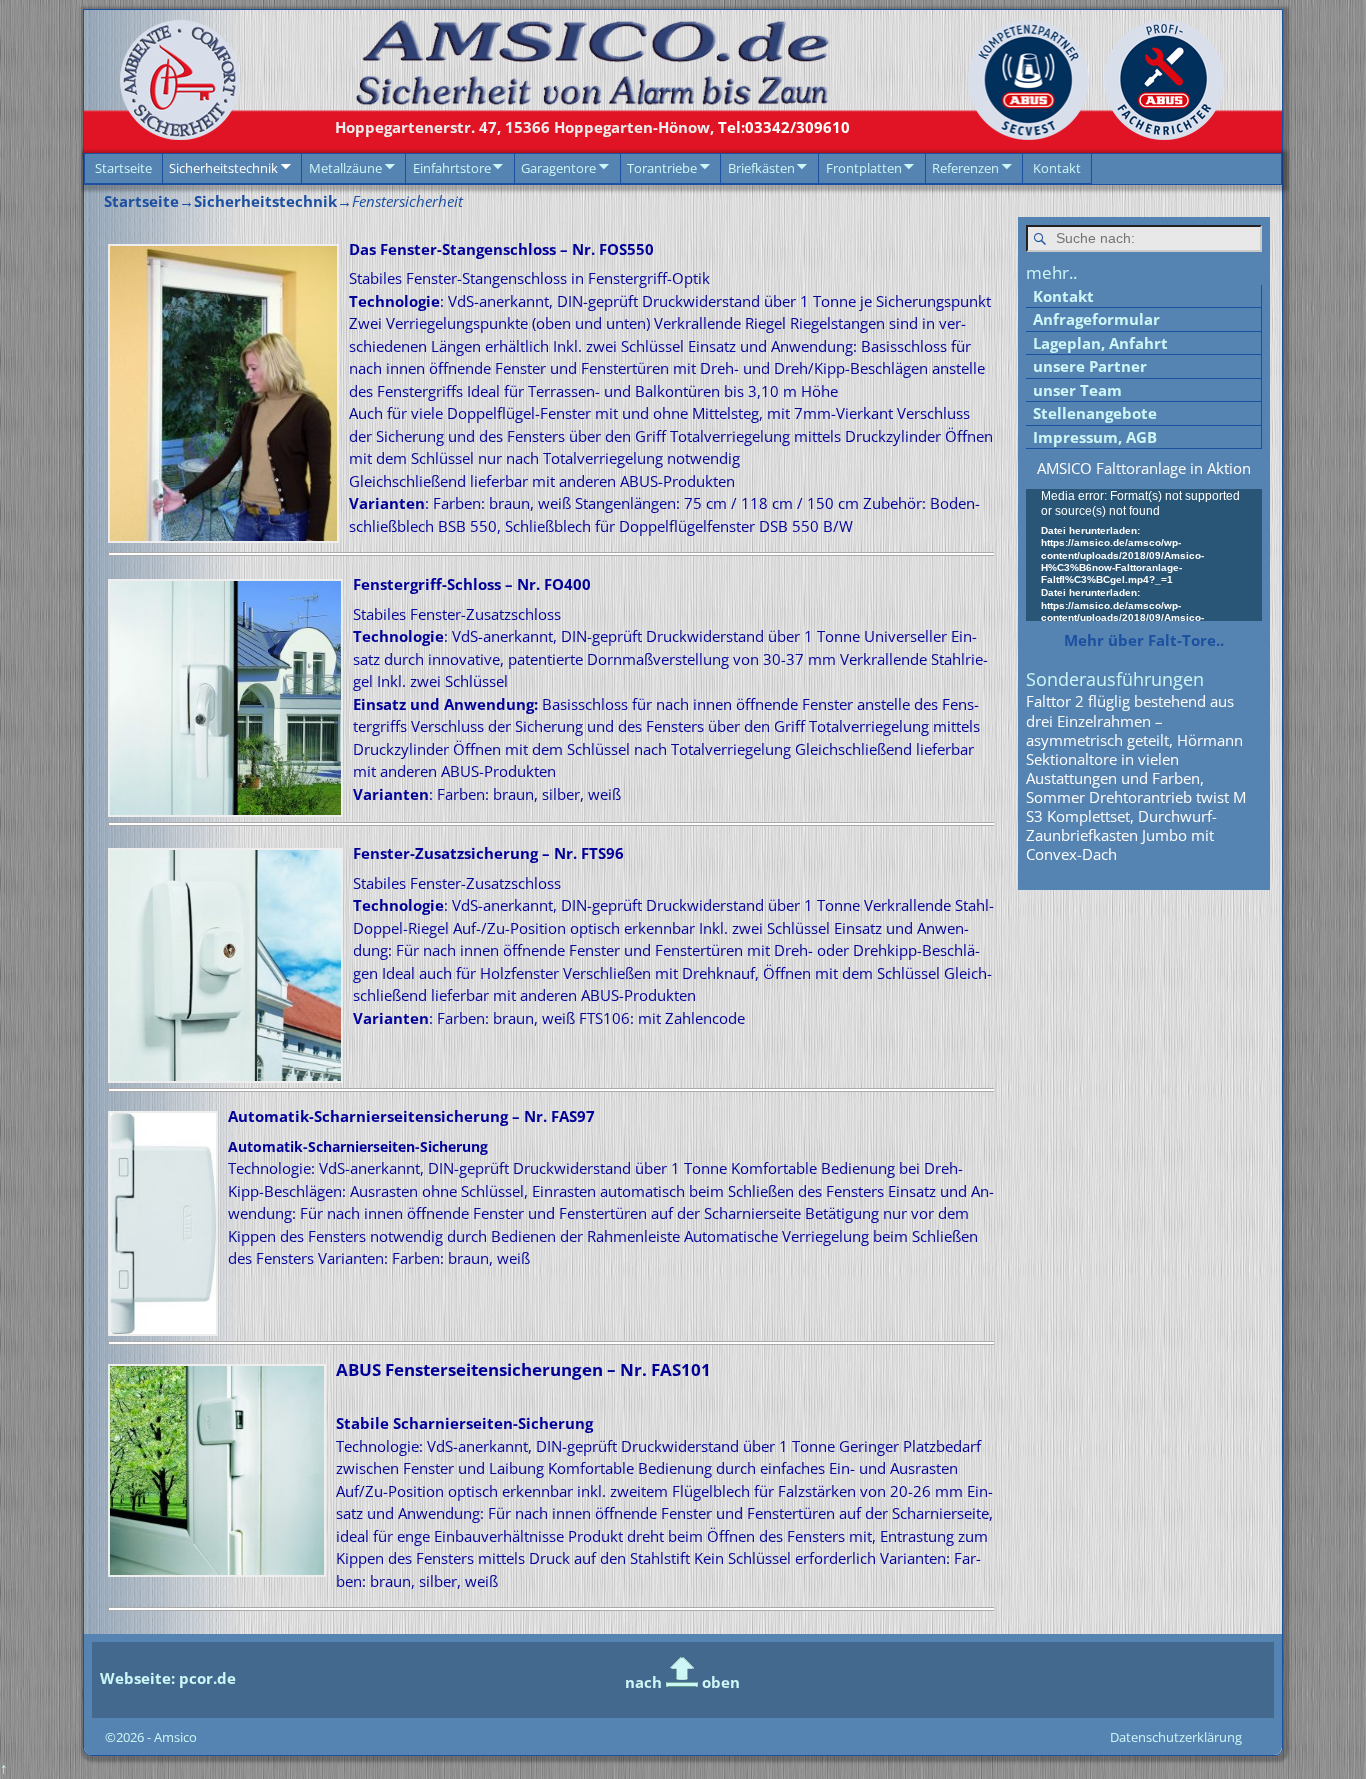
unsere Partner (1090, 366)
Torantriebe (662, 168)
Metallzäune (345, 168)
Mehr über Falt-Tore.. (1144, 640)
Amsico (175, 1737)
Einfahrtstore (452, 168)
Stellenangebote (1095, 413)
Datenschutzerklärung (1176, 1737)
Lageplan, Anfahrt (1100, 343)
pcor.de (205, 1678)
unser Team (1077, 390)
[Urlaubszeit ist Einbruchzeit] (1022, 134)
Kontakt (1057, 168)
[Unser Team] (592, 100)
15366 (524, 127)
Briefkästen (761, 168)
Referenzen (965, 168)
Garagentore (558, 168)
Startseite (123, 168)
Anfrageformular (1096, 319)
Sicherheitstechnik (223, 168)
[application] (1144, 555)
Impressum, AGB (1095, 437)
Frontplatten (864, 168)
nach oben (682, 1682)
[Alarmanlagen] (1158, 134)
